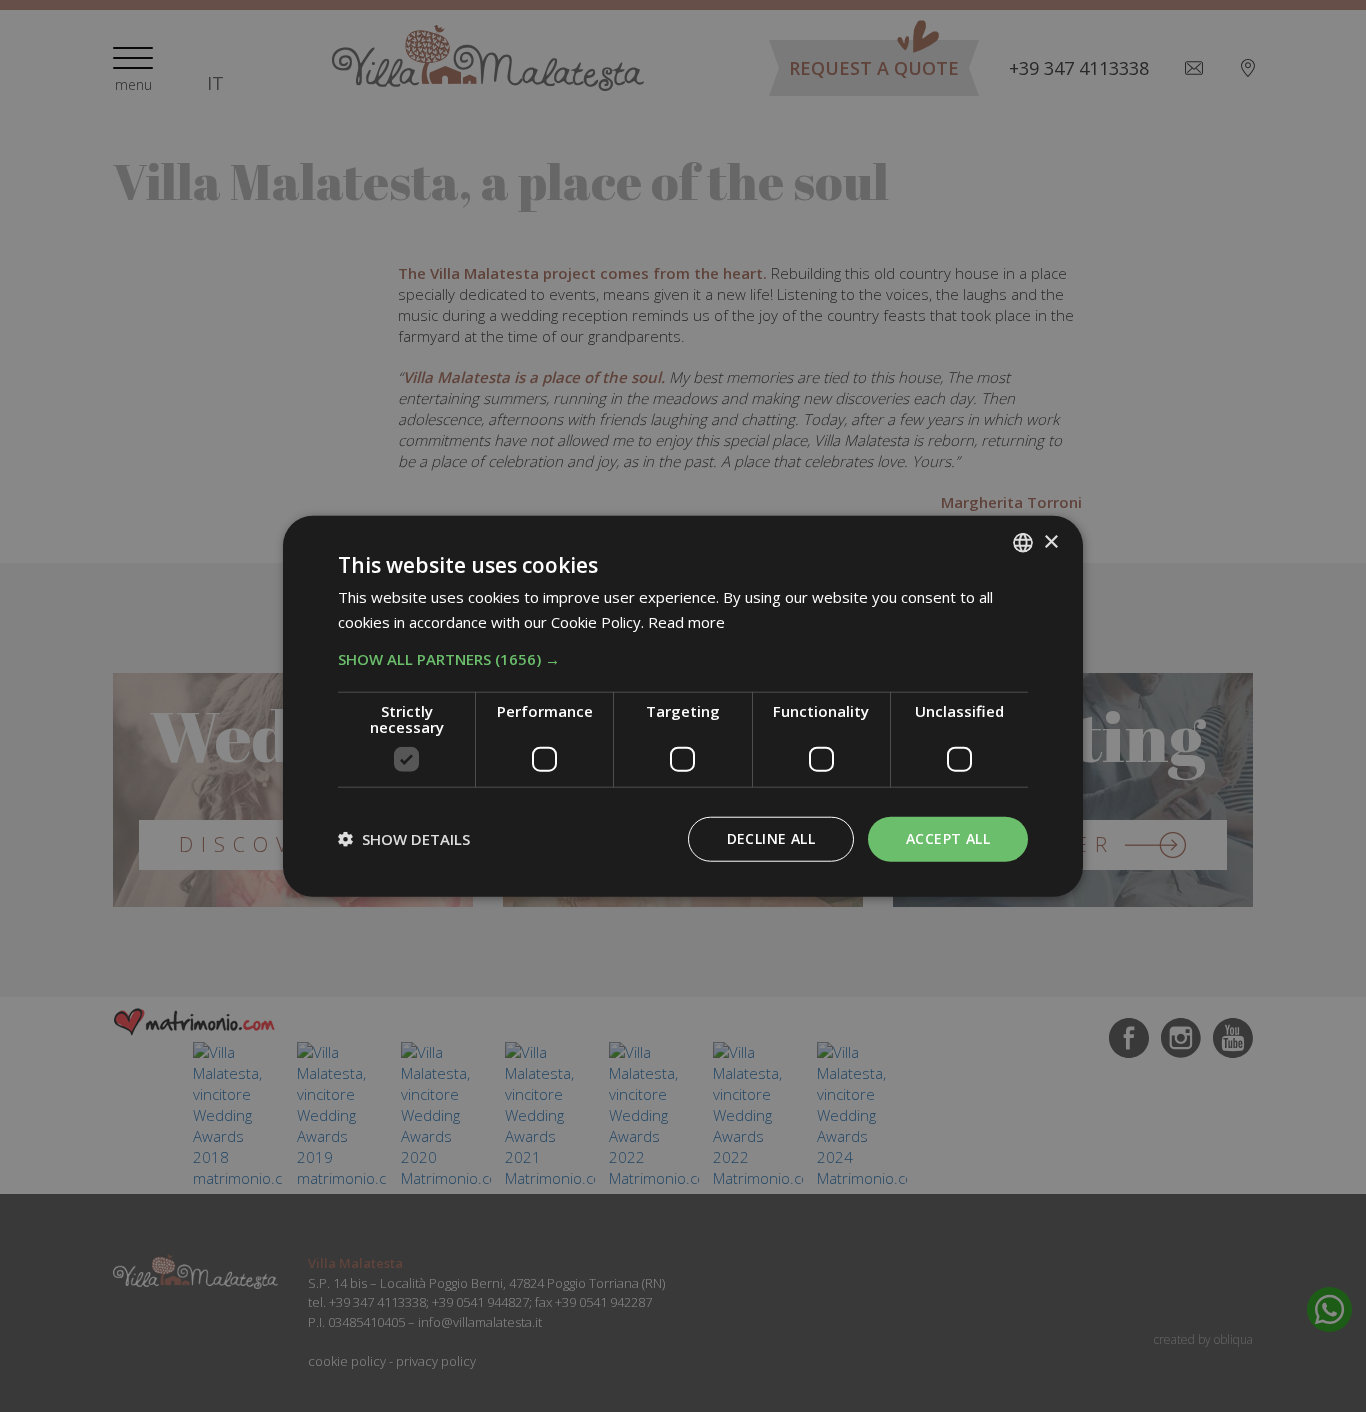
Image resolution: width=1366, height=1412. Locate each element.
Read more (686, 622)
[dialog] (683, 706)
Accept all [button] (948, 838)
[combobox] (1023, 543)
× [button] (1050, 541)
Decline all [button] (771, 838)
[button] (683, 659)
